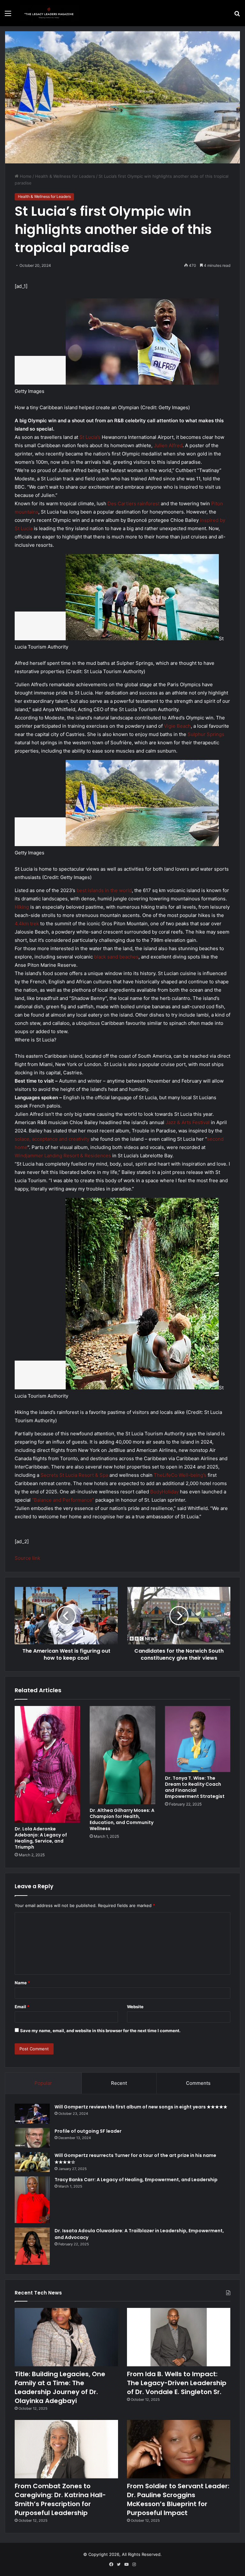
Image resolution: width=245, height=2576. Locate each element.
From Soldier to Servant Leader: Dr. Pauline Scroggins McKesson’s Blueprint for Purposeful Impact (178, 2499)
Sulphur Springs (206, 734)
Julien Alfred (168, 445)
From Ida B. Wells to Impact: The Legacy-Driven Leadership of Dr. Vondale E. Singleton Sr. (177, 2383)
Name (22, 1983)
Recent (119, 2083)
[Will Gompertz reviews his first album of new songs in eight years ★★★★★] (32, 2114)
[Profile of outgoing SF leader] (32, 2138)
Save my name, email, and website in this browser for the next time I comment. (100, 2031)
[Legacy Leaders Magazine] (50, 13)
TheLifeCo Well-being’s (180, 1475)
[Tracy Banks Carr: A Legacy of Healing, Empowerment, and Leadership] (32, 2200)
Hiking (22, 907)
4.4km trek (27, 924)
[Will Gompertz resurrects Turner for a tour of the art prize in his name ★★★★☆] (32, 2162)
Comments (198, 2083)
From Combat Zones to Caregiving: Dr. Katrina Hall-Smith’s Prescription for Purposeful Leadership (60, 2499)
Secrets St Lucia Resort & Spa (74, 1475)
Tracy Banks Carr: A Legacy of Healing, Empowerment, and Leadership (136, 2180)
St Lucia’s (90, 437)
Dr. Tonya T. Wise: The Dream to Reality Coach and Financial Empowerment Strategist (195, 1787)
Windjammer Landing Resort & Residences (63, 1156)
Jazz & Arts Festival (188, 1122)
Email (22, 2007)
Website (135, 2007)
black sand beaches (116, 957)
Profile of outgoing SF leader (88, 2131)
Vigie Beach (177, 726)
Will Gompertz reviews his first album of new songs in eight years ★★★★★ (141, 2107)
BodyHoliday (164, 1492)
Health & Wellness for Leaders (65, 176)
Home (25, 176)
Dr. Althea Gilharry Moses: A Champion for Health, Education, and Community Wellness (122, 1819)
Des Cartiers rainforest (134, 503)
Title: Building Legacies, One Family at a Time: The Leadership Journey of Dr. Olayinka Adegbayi (60, 2387)
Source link (27, 1558)
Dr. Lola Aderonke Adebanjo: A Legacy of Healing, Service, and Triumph (41, 1838)
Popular (43, 2083)
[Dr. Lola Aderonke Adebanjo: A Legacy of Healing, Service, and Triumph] (47, 1764)
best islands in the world (104, 890)
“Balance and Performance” (63, 1500)
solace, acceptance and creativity (52, 1139)
